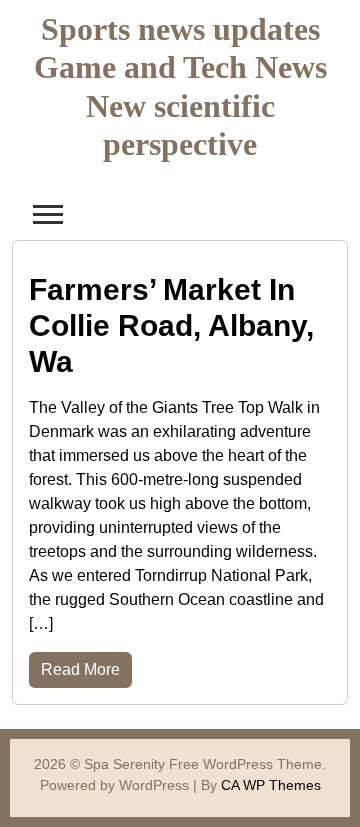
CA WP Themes (271, 785)
